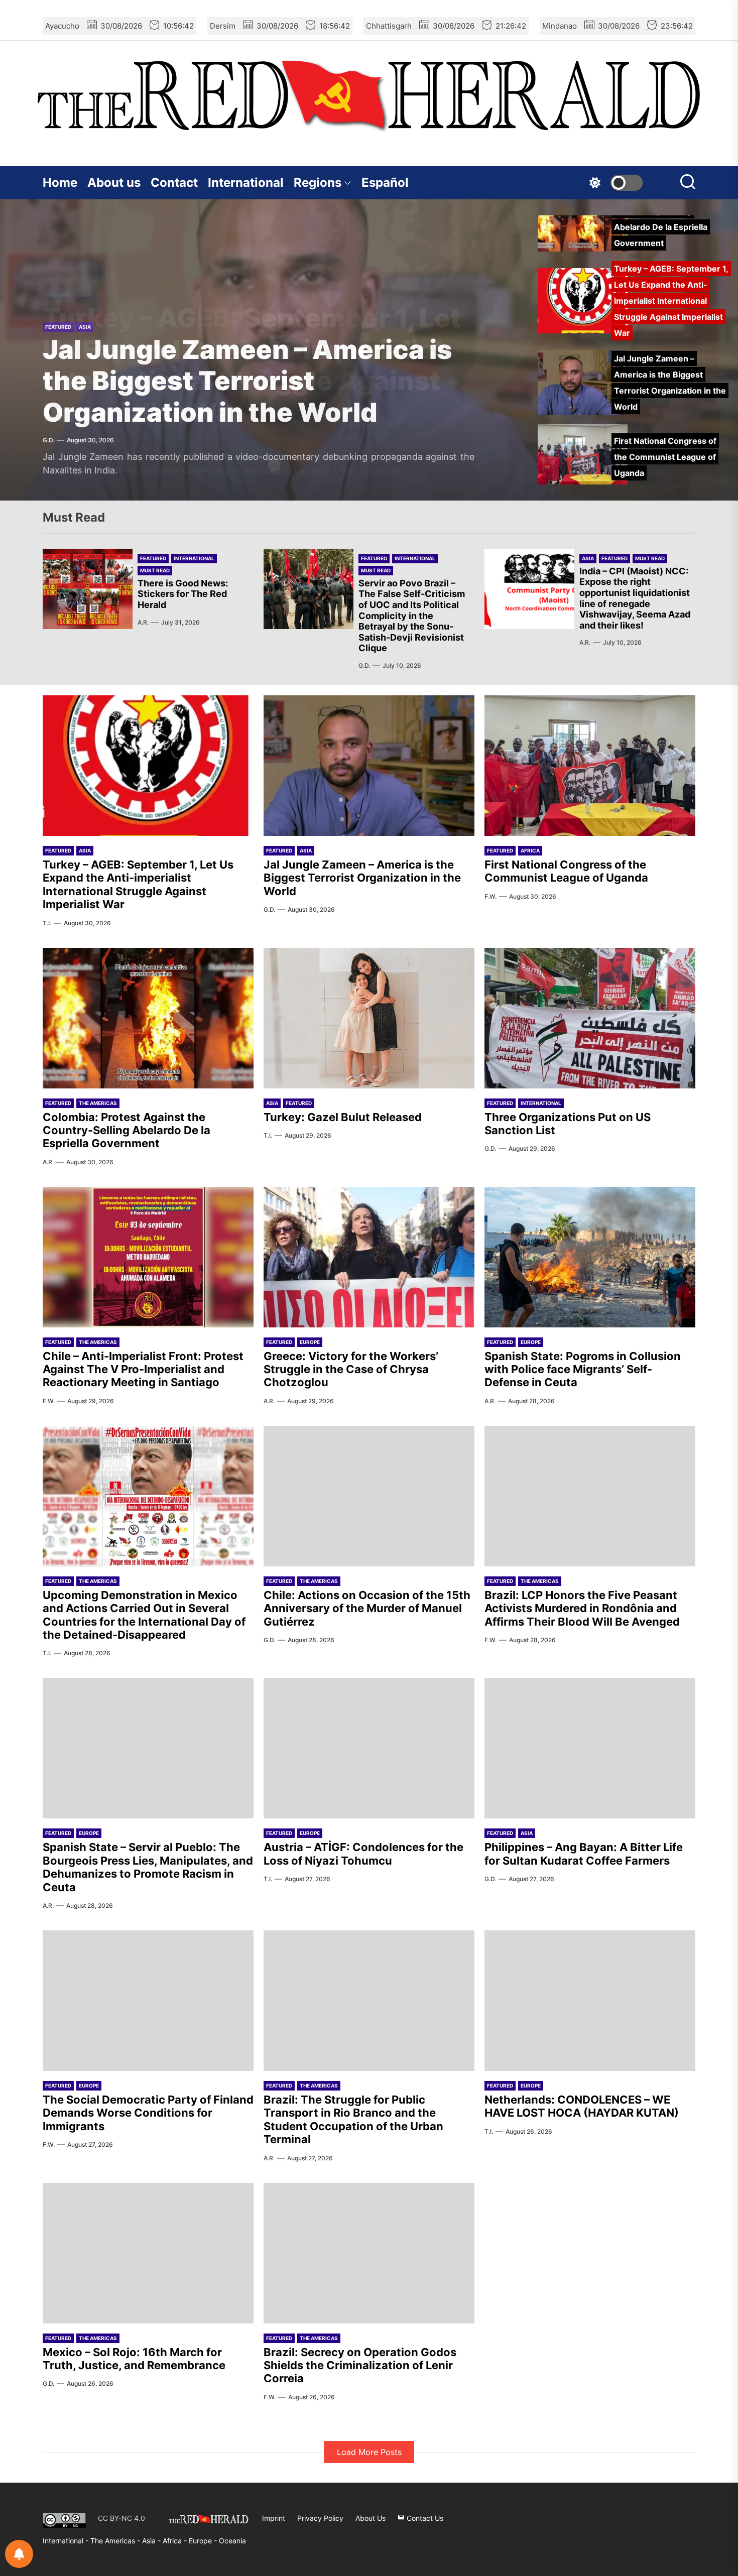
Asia (85, 327)
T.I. (47, 923)
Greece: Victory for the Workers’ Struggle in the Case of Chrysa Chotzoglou (351, 1369)
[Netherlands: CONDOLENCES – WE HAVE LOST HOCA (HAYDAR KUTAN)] (590, 2001)
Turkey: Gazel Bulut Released (343, 1117)
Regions (318, 182)
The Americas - (116, 2541)
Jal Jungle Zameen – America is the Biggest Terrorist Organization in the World (248, 381)
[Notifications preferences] (19, 2554)
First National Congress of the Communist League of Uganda (566, 871)
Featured (58, 327)
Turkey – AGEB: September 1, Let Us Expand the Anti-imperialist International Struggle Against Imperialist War (138, 884)
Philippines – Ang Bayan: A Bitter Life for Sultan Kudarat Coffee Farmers (584, 1854)
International (246, 182)
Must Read (155, 570)
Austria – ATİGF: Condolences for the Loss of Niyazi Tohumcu (363, 1854)
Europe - (204, 2541)
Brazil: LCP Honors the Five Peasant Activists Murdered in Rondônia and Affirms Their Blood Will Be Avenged (582, 1608)
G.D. (48, 440)
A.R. (143, 622)
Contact (174, 182)
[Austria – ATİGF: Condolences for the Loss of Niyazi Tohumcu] (369, 1748)
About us (114, 182)
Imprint (274, 2518)
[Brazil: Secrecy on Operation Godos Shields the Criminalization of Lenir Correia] (369, 2253)
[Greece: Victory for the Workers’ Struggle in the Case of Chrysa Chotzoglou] (369, 1257)
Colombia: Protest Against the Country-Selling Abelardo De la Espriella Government (127, 1130)
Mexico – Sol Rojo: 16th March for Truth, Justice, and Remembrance (134, 2359)
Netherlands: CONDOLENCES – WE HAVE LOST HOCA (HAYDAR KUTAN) (582, 2106)
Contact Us (424, 2518)
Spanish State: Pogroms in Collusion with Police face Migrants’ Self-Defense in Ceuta (583, 1369)
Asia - (152, 2541)
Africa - (176, 2541)
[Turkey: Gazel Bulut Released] (369, 1018)
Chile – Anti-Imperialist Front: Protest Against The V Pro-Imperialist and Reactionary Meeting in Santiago (143, 1369)
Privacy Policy (320, 2518)
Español (385, 182)
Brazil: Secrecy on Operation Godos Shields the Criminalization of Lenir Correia (360, 2365)
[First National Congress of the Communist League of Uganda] (590, 766)
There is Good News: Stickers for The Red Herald (183, 594)
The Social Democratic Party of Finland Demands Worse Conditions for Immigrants (148, 2113)
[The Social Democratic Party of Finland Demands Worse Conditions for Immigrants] (148, 2001)
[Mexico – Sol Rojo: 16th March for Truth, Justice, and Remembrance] (148, 2253)
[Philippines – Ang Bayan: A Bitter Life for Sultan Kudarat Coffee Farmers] (590, 1748)
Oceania (232, 2541)
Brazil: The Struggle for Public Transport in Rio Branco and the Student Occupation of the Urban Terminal (353, 2119)
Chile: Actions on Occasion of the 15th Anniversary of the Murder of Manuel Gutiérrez (367, 1608)
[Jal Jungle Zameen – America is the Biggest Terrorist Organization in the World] (369, 766)
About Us (371, 2518)
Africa (530, 850)
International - (67, 2541)
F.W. (490, 896)
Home (60, 182)
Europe (310, 1342)
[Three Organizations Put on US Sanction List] (590, 1018)
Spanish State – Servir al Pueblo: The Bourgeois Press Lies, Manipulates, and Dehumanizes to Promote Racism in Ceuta (148, 1867)
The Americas (98, 1103)
